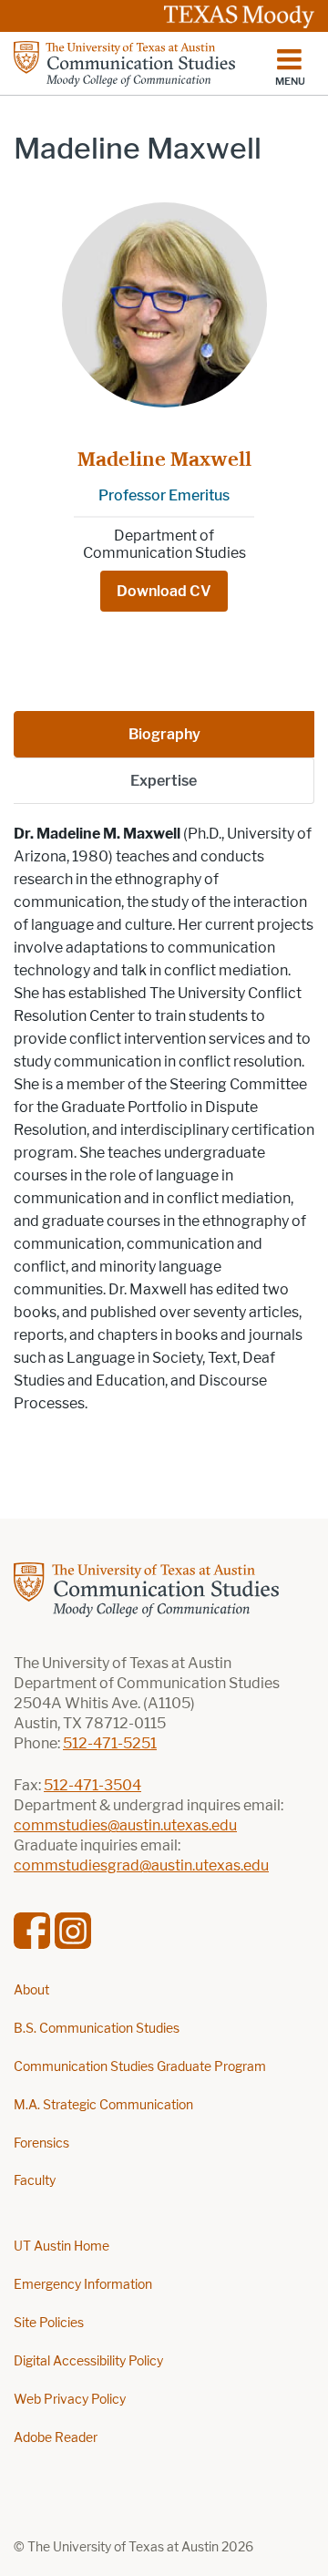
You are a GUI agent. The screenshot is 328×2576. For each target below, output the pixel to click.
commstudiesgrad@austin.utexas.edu (141, 1865)
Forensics (41, 2143)
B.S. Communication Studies (97, 2029)
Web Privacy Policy (70, 2400)
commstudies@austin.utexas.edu (125, 1825)
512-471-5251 (110, 1743)
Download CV (164, 591)
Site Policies (49, 2323)
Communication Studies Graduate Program (140, 2067)
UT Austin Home (61, 2246)
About (31, 1990)
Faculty (35, 2181)
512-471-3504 (92, 1785)
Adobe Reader (56, 2438)
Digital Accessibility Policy (88, 2361)
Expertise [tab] (164, 781)
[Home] (124, 64)
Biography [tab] (164, 734)
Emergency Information (83, 2285)
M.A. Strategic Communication (103, 2105)
